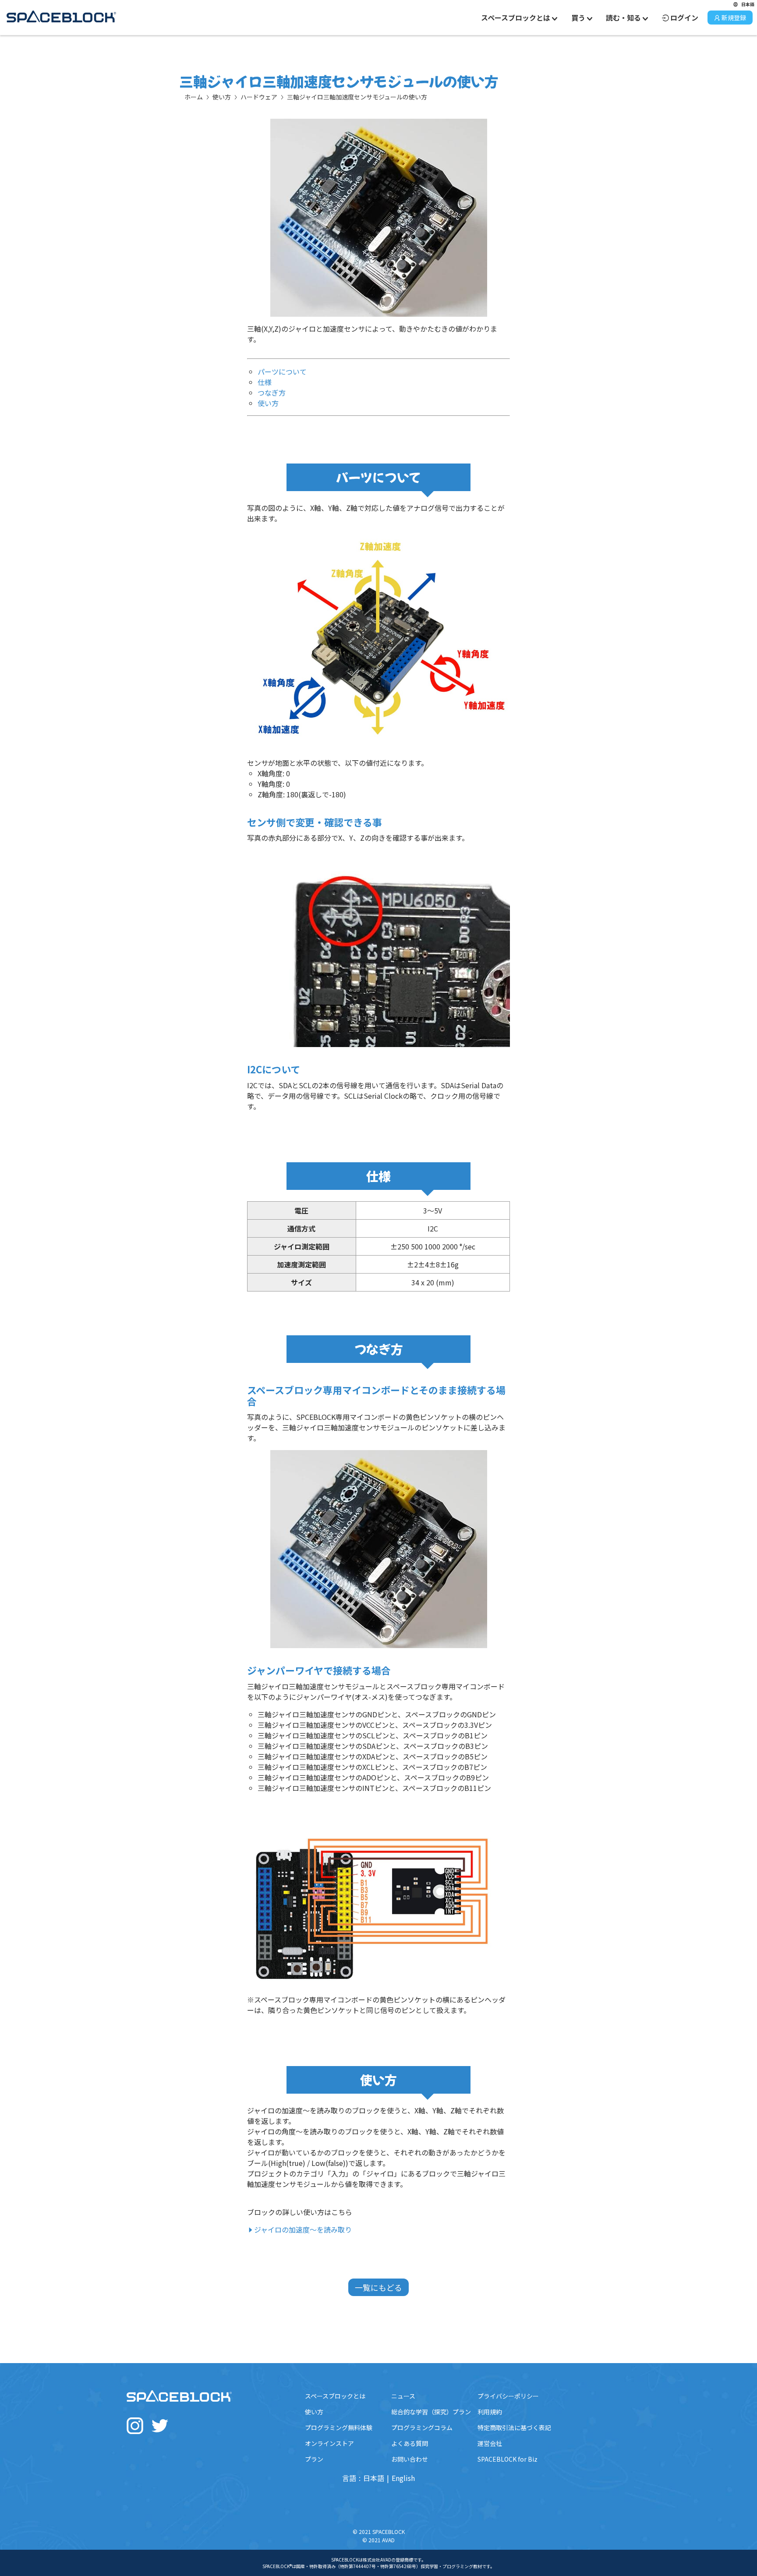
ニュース (403, 2396)
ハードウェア (259, 97)
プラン (314, 2459)
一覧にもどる (378, 2287)
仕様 (265, 382)
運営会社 (490, 2443)
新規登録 (734, 18)
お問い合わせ (410, 2459)
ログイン (684, 18)
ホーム (194, 97)
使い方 (222, 97)
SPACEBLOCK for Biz (508, 2459)
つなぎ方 (272, 393)
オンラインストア (329, 2443)
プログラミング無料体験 (339, 2427)
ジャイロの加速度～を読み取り (303, 2229)
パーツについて (282, 372)
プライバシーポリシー (508, 2396)
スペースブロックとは (335, 2396)
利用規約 (490, 2412)
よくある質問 (410, 2443)
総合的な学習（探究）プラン (431, 2412)
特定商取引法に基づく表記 (514, 2427)
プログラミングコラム (422, 2427)
